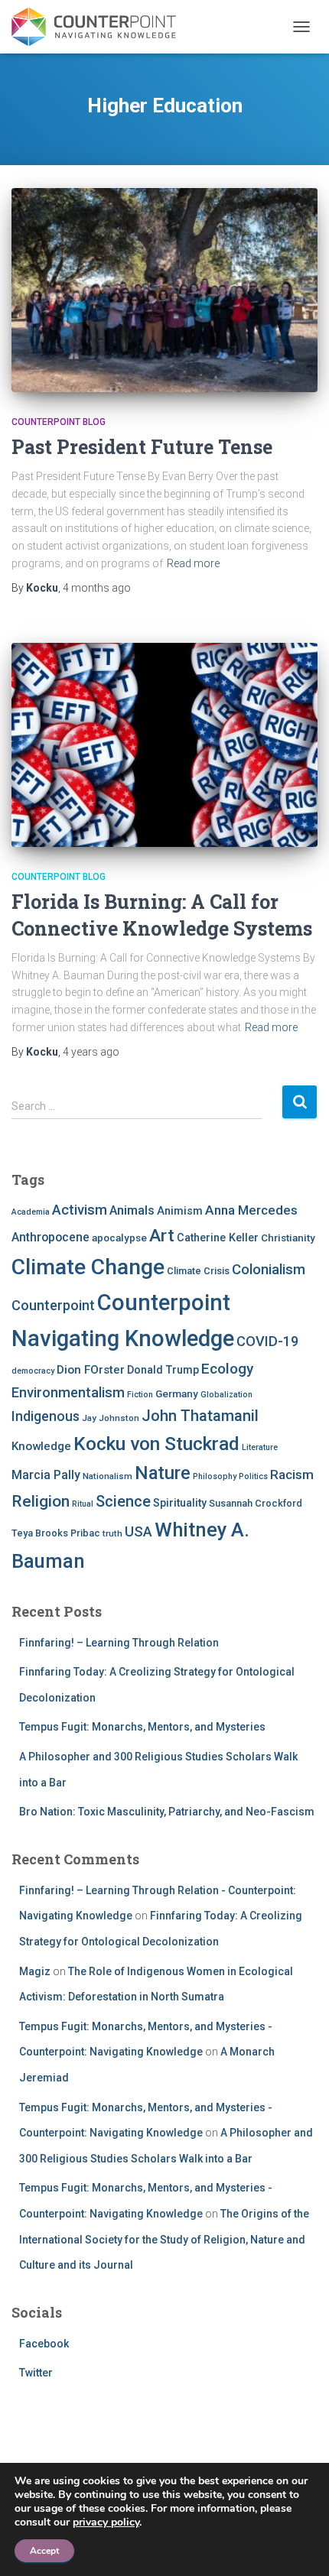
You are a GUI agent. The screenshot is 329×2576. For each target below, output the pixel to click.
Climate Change (88, 1267)
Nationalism (107, 1476)
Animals (132, 1210)
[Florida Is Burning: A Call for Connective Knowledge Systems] (164, 745)
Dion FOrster (91, 1370)
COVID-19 (267, 1341)
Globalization (226, 1395)
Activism (80, 1210)
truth (112, 1533)
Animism (180, 1211)
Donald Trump (163, 1370)
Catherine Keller (218, 1238)
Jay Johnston (111, 1418)
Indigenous (46, 1416)
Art (162, 1236)
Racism (292, 1475)
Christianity (288, 1238)
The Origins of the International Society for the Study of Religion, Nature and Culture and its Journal (164, 2239)
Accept (44, 2551)
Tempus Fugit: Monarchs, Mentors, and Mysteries (142, 1727)
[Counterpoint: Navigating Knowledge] (99, 27)
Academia (31, 1212)
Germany (177, 1393)
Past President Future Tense (142, 447)
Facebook (44, 2344)
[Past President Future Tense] (164, 290)
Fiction (140, 1395)
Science (123, 1501)
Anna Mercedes (251, 1210)
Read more (193, 563)
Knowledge (41, 1446)
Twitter (36, 2373)
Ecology (227, 1369)
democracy (33, 1371)
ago (97, 588)
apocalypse (119, 1238)
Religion (41, 1501)
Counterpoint (53, 1305)
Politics (253, 1476)
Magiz (35, 1971)
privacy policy (106, 2522)
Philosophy (215, 1476)
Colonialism (269, 1270)
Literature (260, 1447)
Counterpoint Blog (59, 422)
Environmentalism (68, 1392)
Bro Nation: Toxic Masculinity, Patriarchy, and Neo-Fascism (167, 1812)
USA (138, 1531)
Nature (163, 1473)
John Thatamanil (200, 1416)
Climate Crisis (198, 1271)
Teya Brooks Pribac (56, 1533)
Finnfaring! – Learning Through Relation (119, 1643)
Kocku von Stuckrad (156, 1444)
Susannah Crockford (256, 1503)
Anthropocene (50, 1237)
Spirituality (180, 1503)
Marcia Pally (46, 1475)
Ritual (83, 1504)
